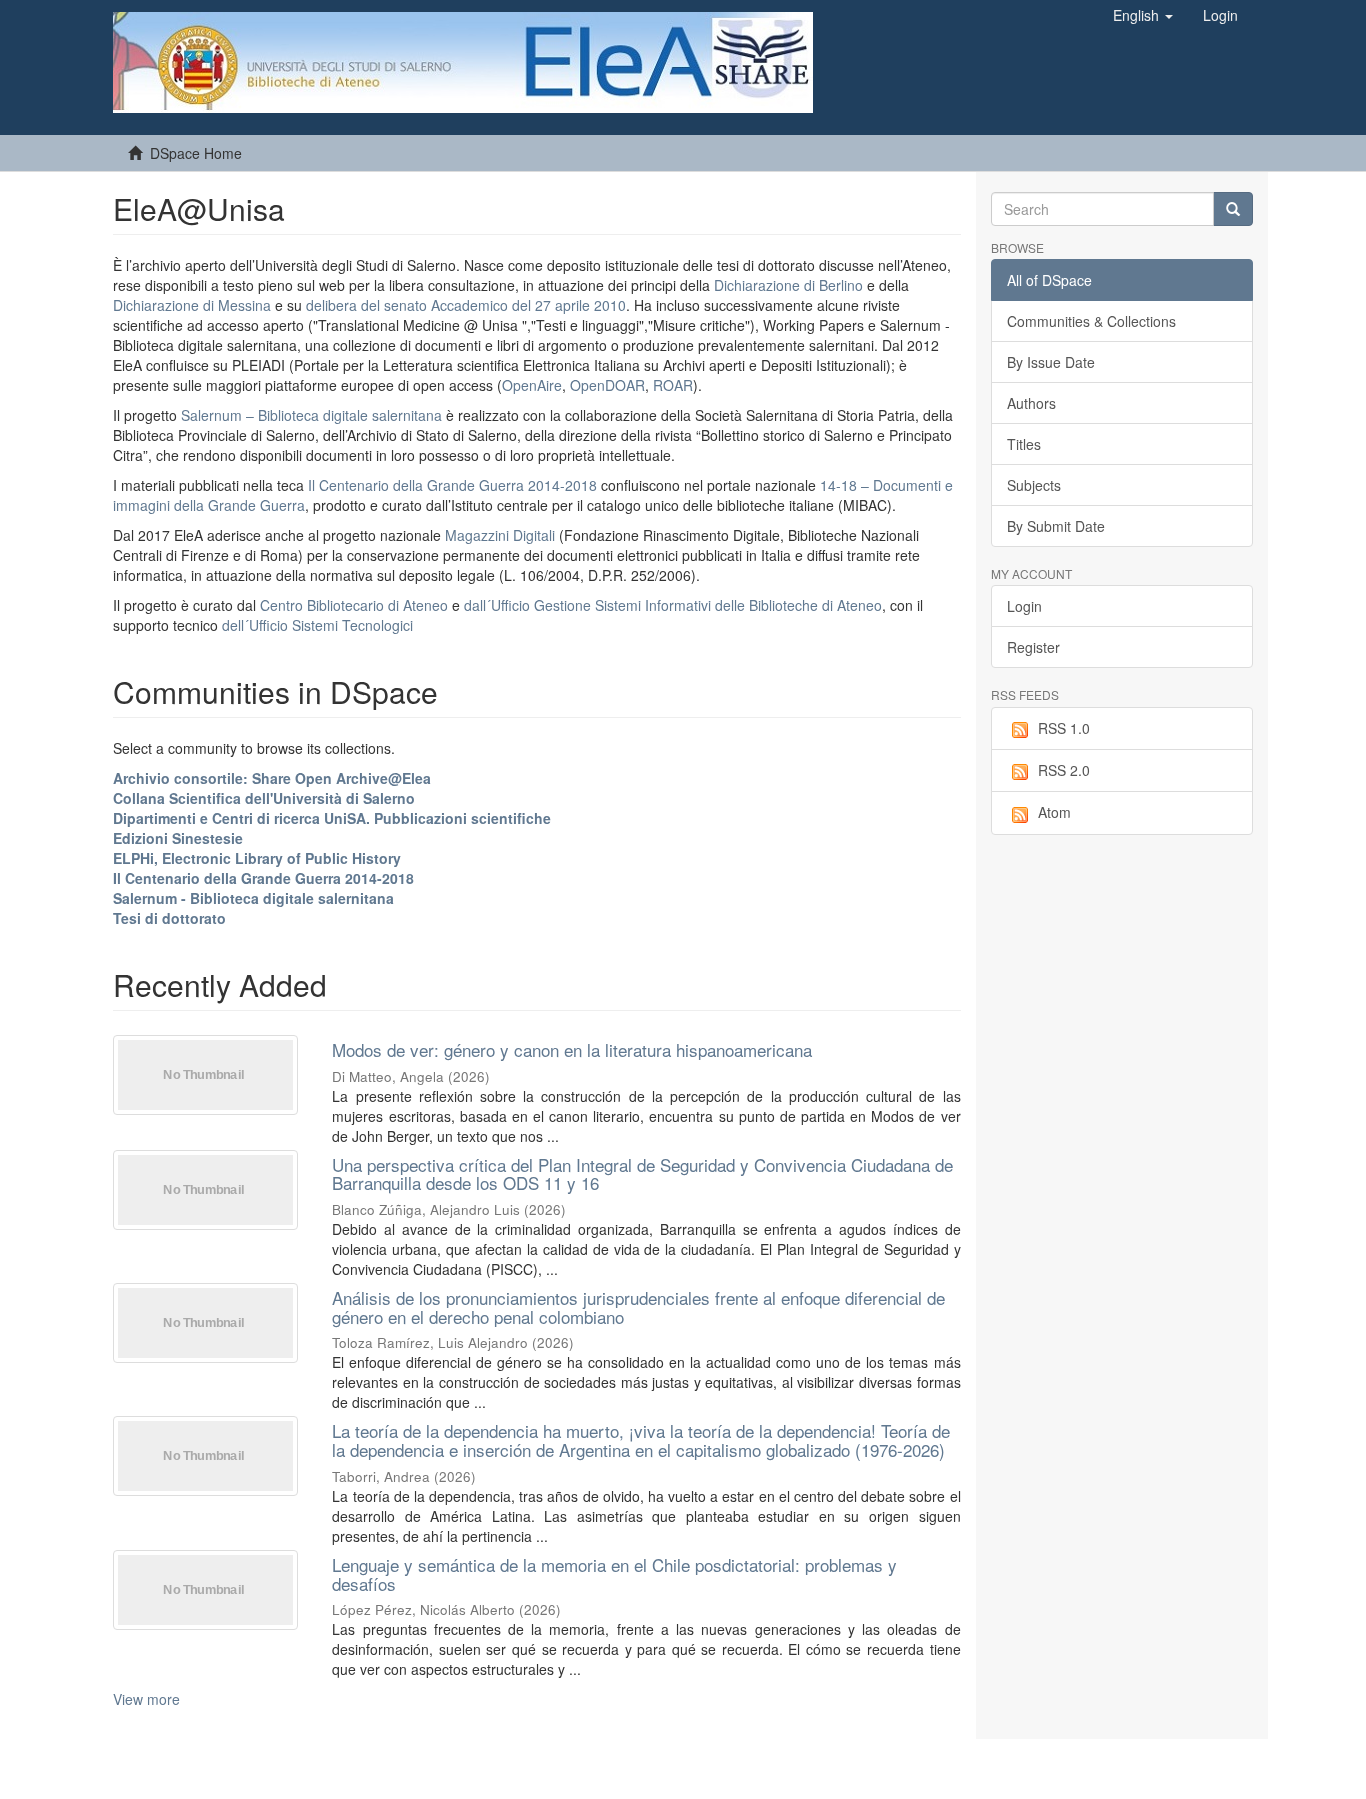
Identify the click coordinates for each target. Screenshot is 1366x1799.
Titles (1024, 444)
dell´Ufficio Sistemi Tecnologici (317, 625)
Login (1024, 606)
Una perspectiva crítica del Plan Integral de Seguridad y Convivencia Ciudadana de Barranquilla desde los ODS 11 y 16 (642, 1174)
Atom (1054, 812)
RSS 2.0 (1064, 770)
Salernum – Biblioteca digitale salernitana (313, 415)
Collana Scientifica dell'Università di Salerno (264, 798)
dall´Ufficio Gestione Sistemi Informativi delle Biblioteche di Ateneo (673, 605)
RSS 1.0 (1064, 728)
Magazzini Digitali (500, 535)
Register (1033, 647)
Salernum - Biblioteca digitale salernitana (253, 898)
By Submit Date (1056, 526)
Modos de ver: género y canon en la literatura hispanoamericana (572, 1049)
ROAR (673, 385)
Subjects (1034, 485)
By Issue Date (1051, 362)
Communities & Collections (1091, 321)
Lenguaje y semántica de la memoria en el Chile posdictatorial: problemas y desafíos (614, 1574)
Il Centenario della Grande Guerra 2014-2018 (452, 485)
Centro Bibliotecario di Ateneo (354, 605)
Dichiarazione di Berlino (790, 285)
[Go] (1233, 209)
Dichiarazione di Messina (192, 305)
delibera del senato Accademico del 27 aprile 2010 (466, 305)
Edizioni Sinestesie (178, 838)
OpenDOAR (607, 385)
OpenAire (532, 385)
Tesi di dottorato (169, 918)
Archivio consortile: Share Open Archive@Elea (272, 778)
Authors (1031, 403)
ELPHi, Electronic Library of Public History (257, 858)
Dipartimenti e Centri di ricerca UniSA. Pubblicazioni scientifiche (332, 818)
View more (146, 1699)
